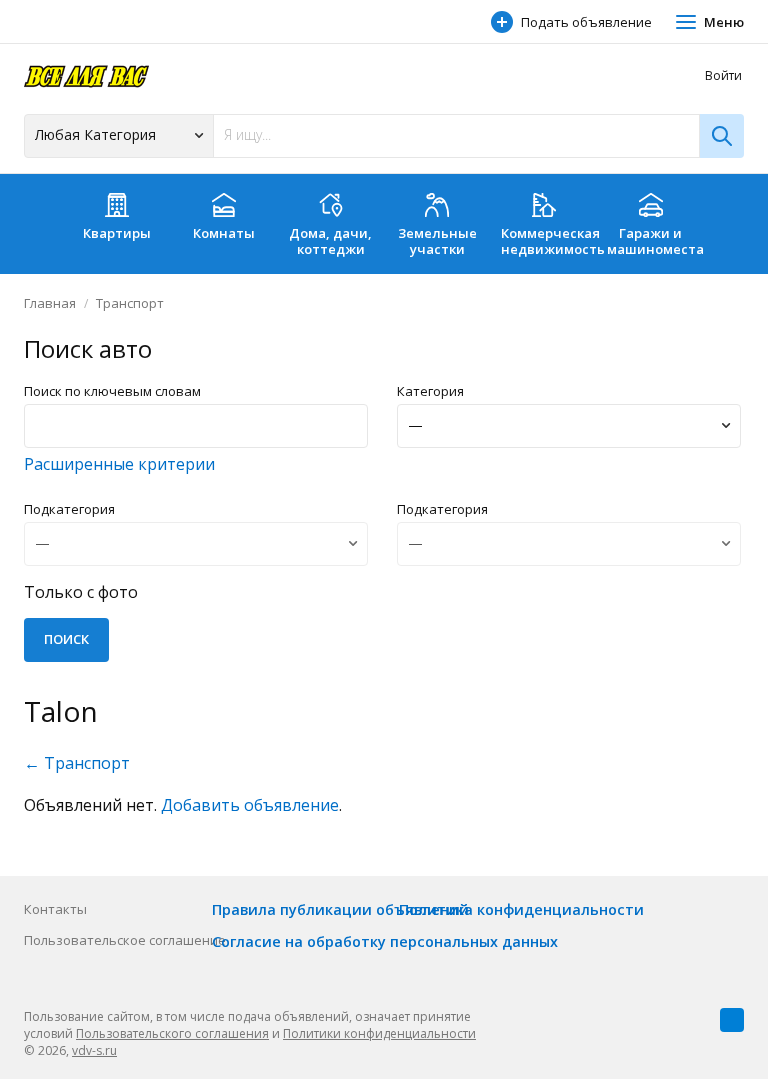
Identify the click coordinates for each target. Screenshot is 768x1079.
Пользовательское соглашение (125, 940)
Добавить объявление (250, 805)
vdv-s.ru (94, 1050)
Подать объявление (586, 22)
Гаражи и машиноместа (655, 241)
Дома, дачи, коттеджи (330, 241)
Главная (50, 303)
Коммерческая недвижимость (549, 241)
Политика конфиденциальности (521, 909)
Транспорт (130, 303)
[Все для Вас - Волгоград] (86, 75)
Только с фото (81, 592)
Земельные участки (437, 241)
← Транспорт (77, 763)
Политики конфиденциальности (379, 1033)
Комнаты (224, 233)
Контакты (55, 909)
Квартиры (117, 233)
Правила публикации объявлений (340, 909)
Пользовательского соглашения (172, 1033)
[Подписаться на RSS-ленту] (732, 1020)
